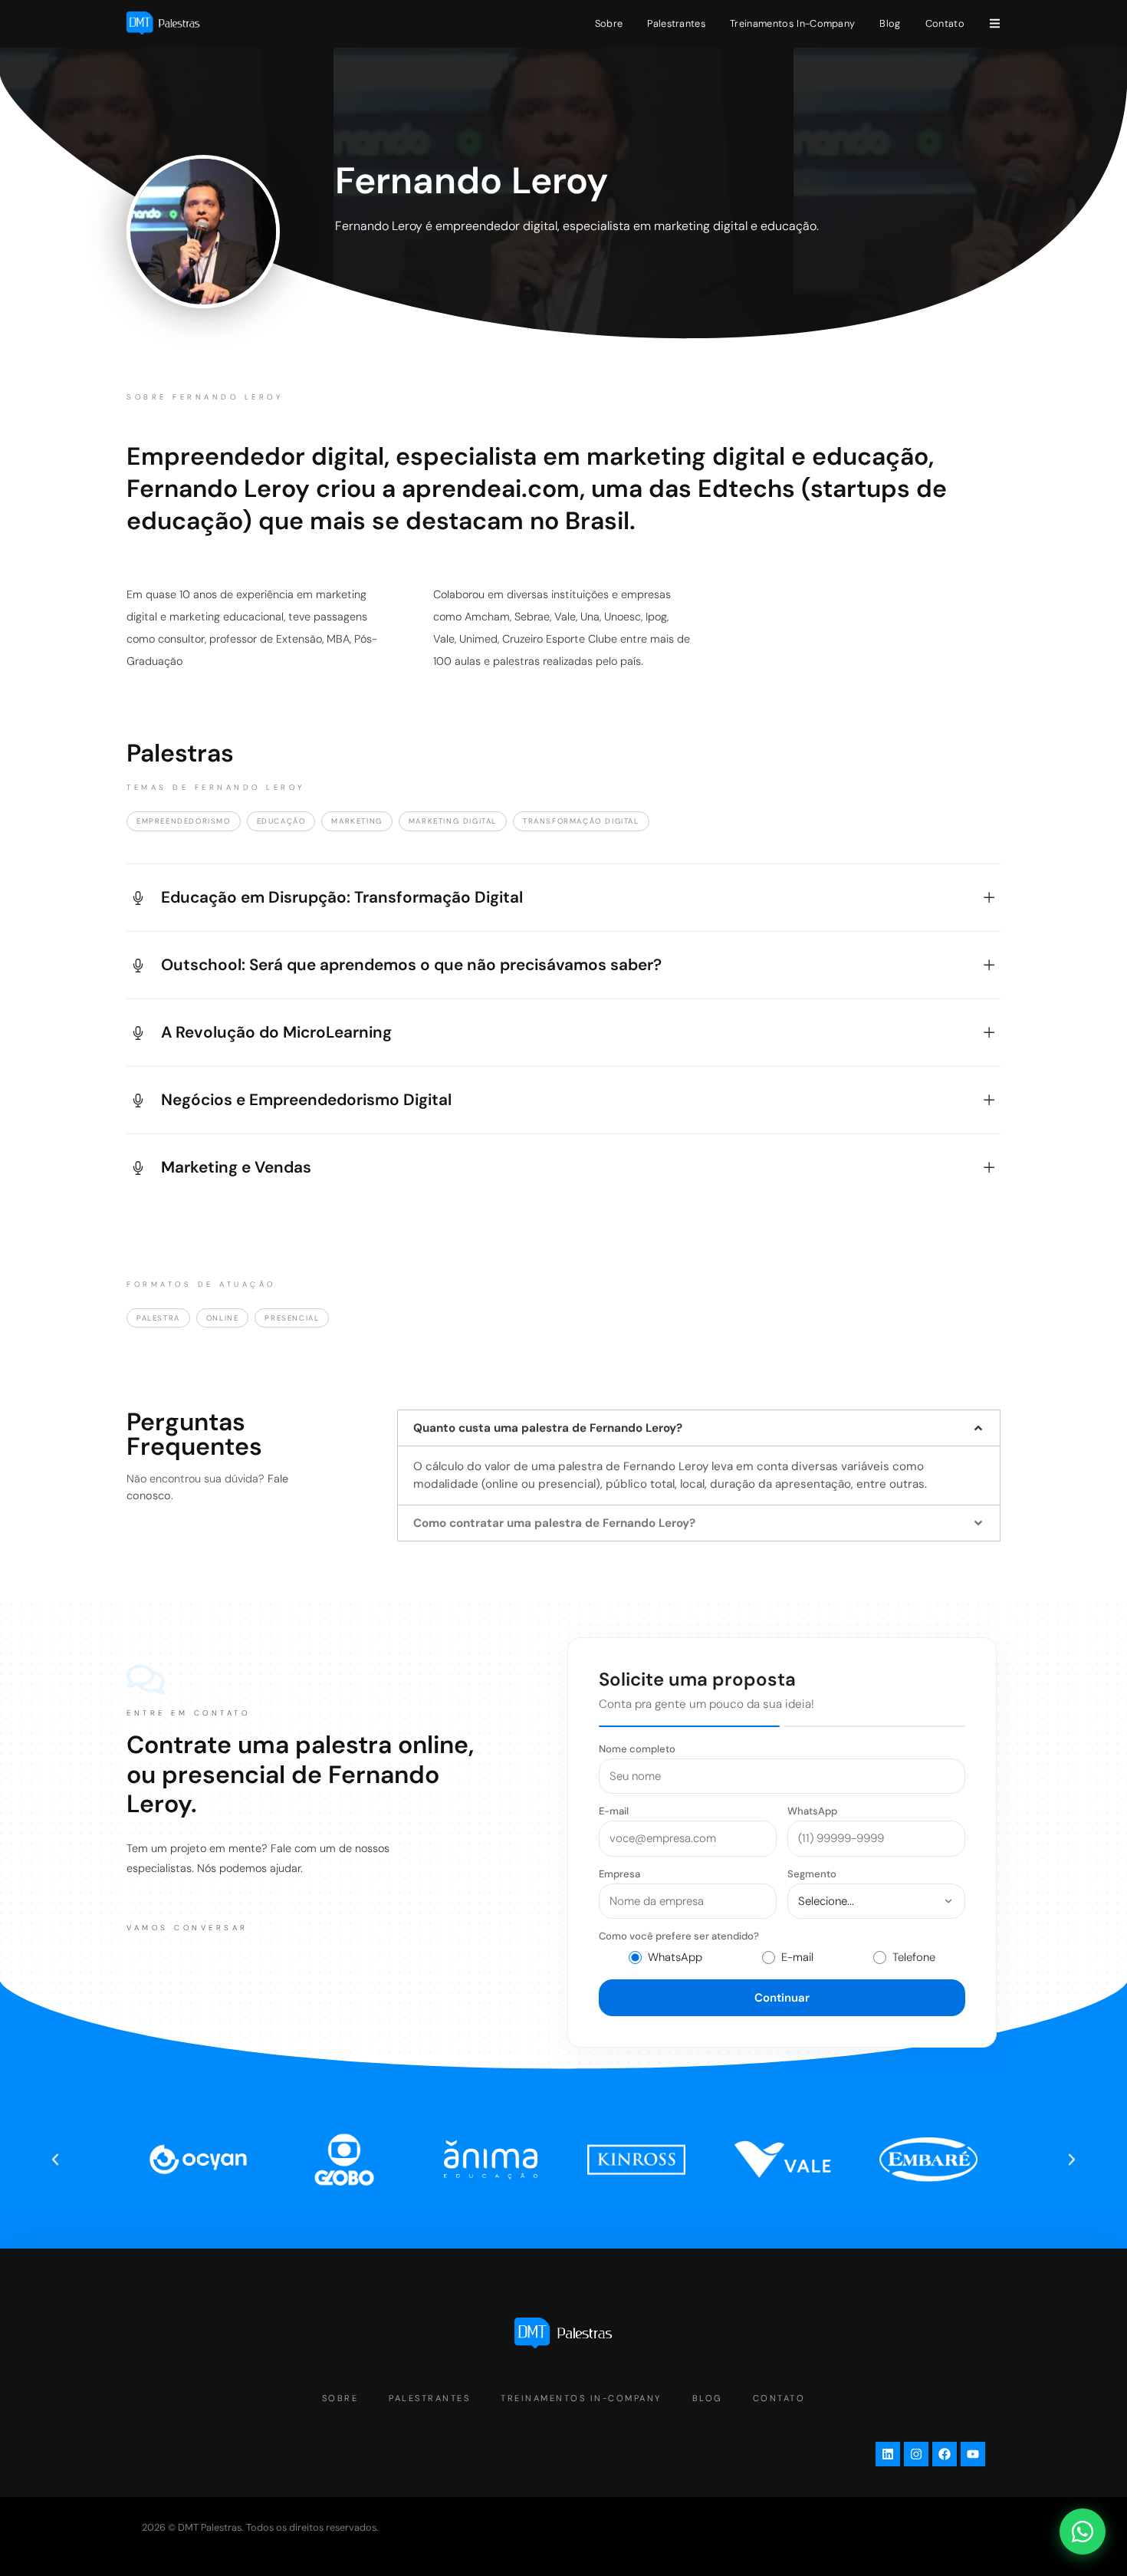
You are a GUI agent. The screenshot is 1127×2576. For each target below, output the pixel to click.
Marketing (356, 821)
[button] (699, 1428)
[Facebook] (945, 2454)
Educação (281, 821)
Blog (890, 23)
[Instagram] (916, 2454)
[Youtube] (973, 2454)
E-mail (614, 1811)
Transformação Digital (581, 821)
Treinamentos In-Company (792, 23)
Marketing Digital (453, 821)
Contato (945, 23)
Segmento (812, 1874)
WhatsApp (812, 1811)
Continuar (782, 1998)
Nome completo (637, 1749)
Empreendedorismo (184, 821)
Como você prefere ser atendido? (679, 1936)
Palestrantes (676, 23)
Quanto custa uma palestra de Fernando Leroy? (548, 1428)
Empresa (619, 1874)
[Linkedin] (888, 2454)
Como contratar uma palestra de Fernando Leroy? (554, 1523)
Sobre (609, 23)
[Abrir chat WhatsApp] (1083, 2532)
